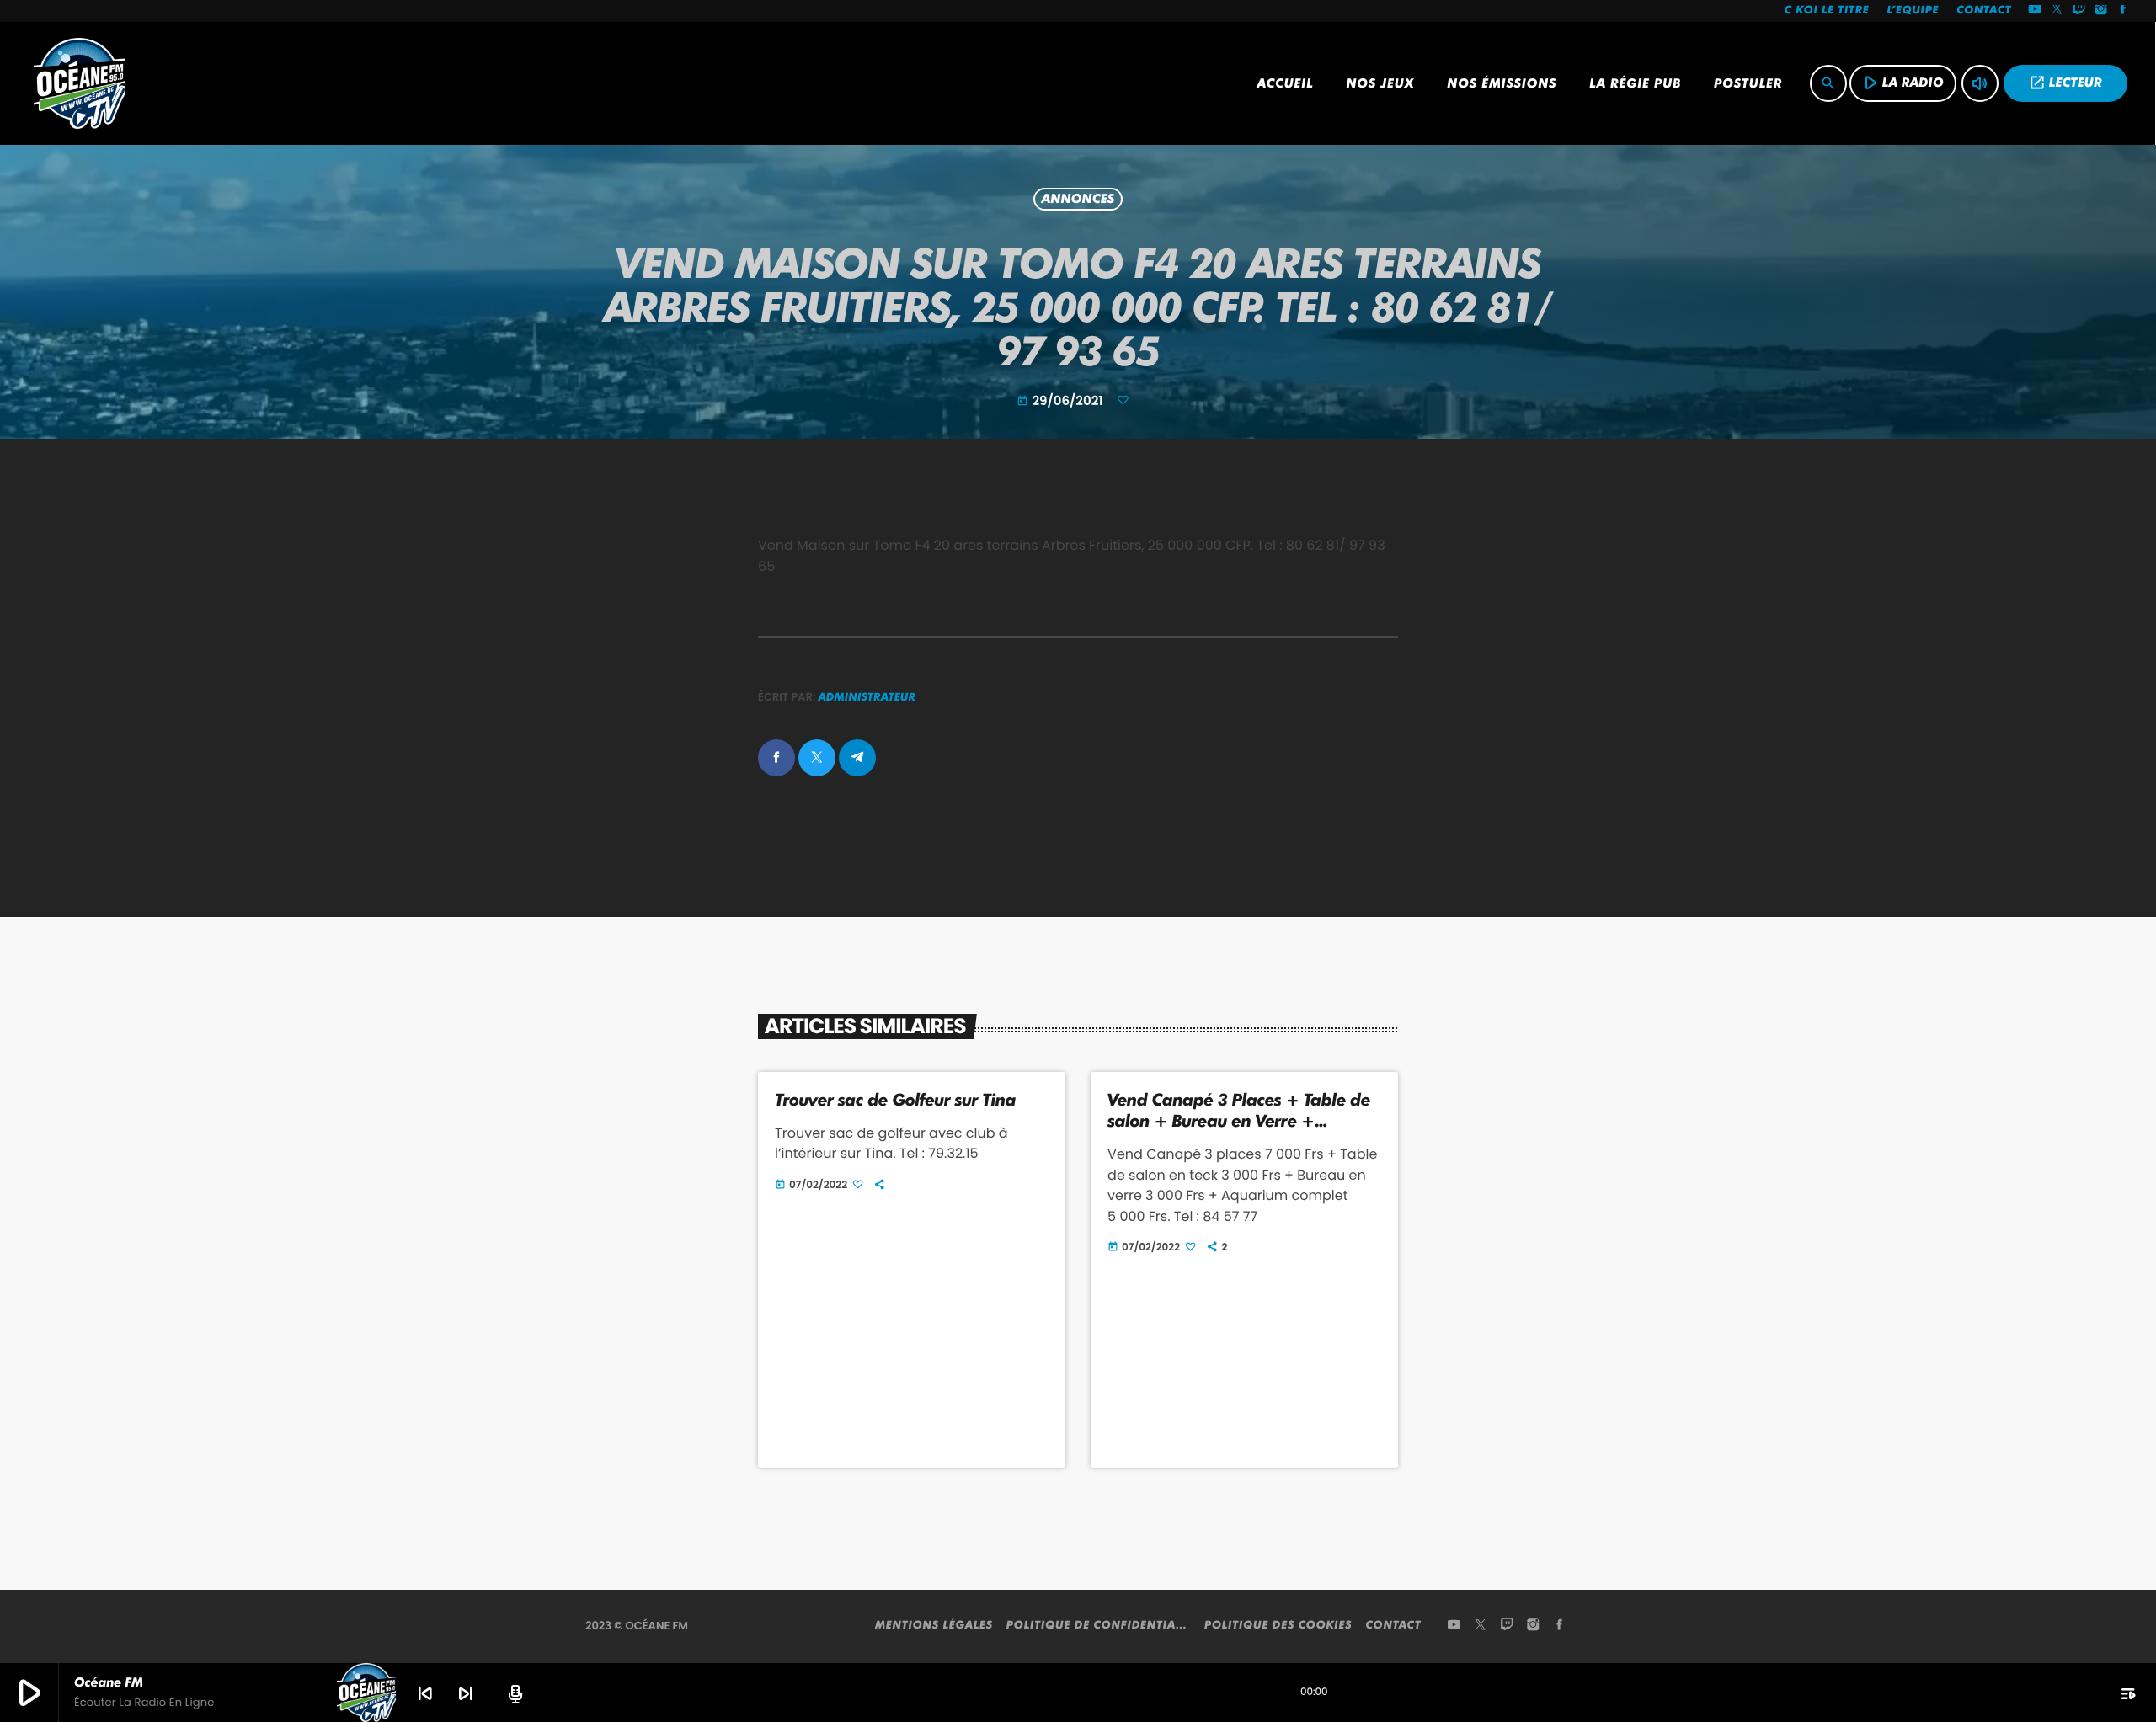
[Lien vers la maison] (79, 83)
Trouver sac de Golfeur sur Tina (895, 1100)
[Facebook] (2123, 11)
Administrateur (867, 697)
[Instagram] (2101, 11)
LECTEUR (2065, 83)
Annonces (1078, 200)
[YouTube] (2035, 11)
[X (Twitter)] (2057, 11)
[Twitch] (2079, 11)
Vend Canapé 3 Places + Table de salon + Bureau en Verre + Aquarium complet (1239, 1121)
